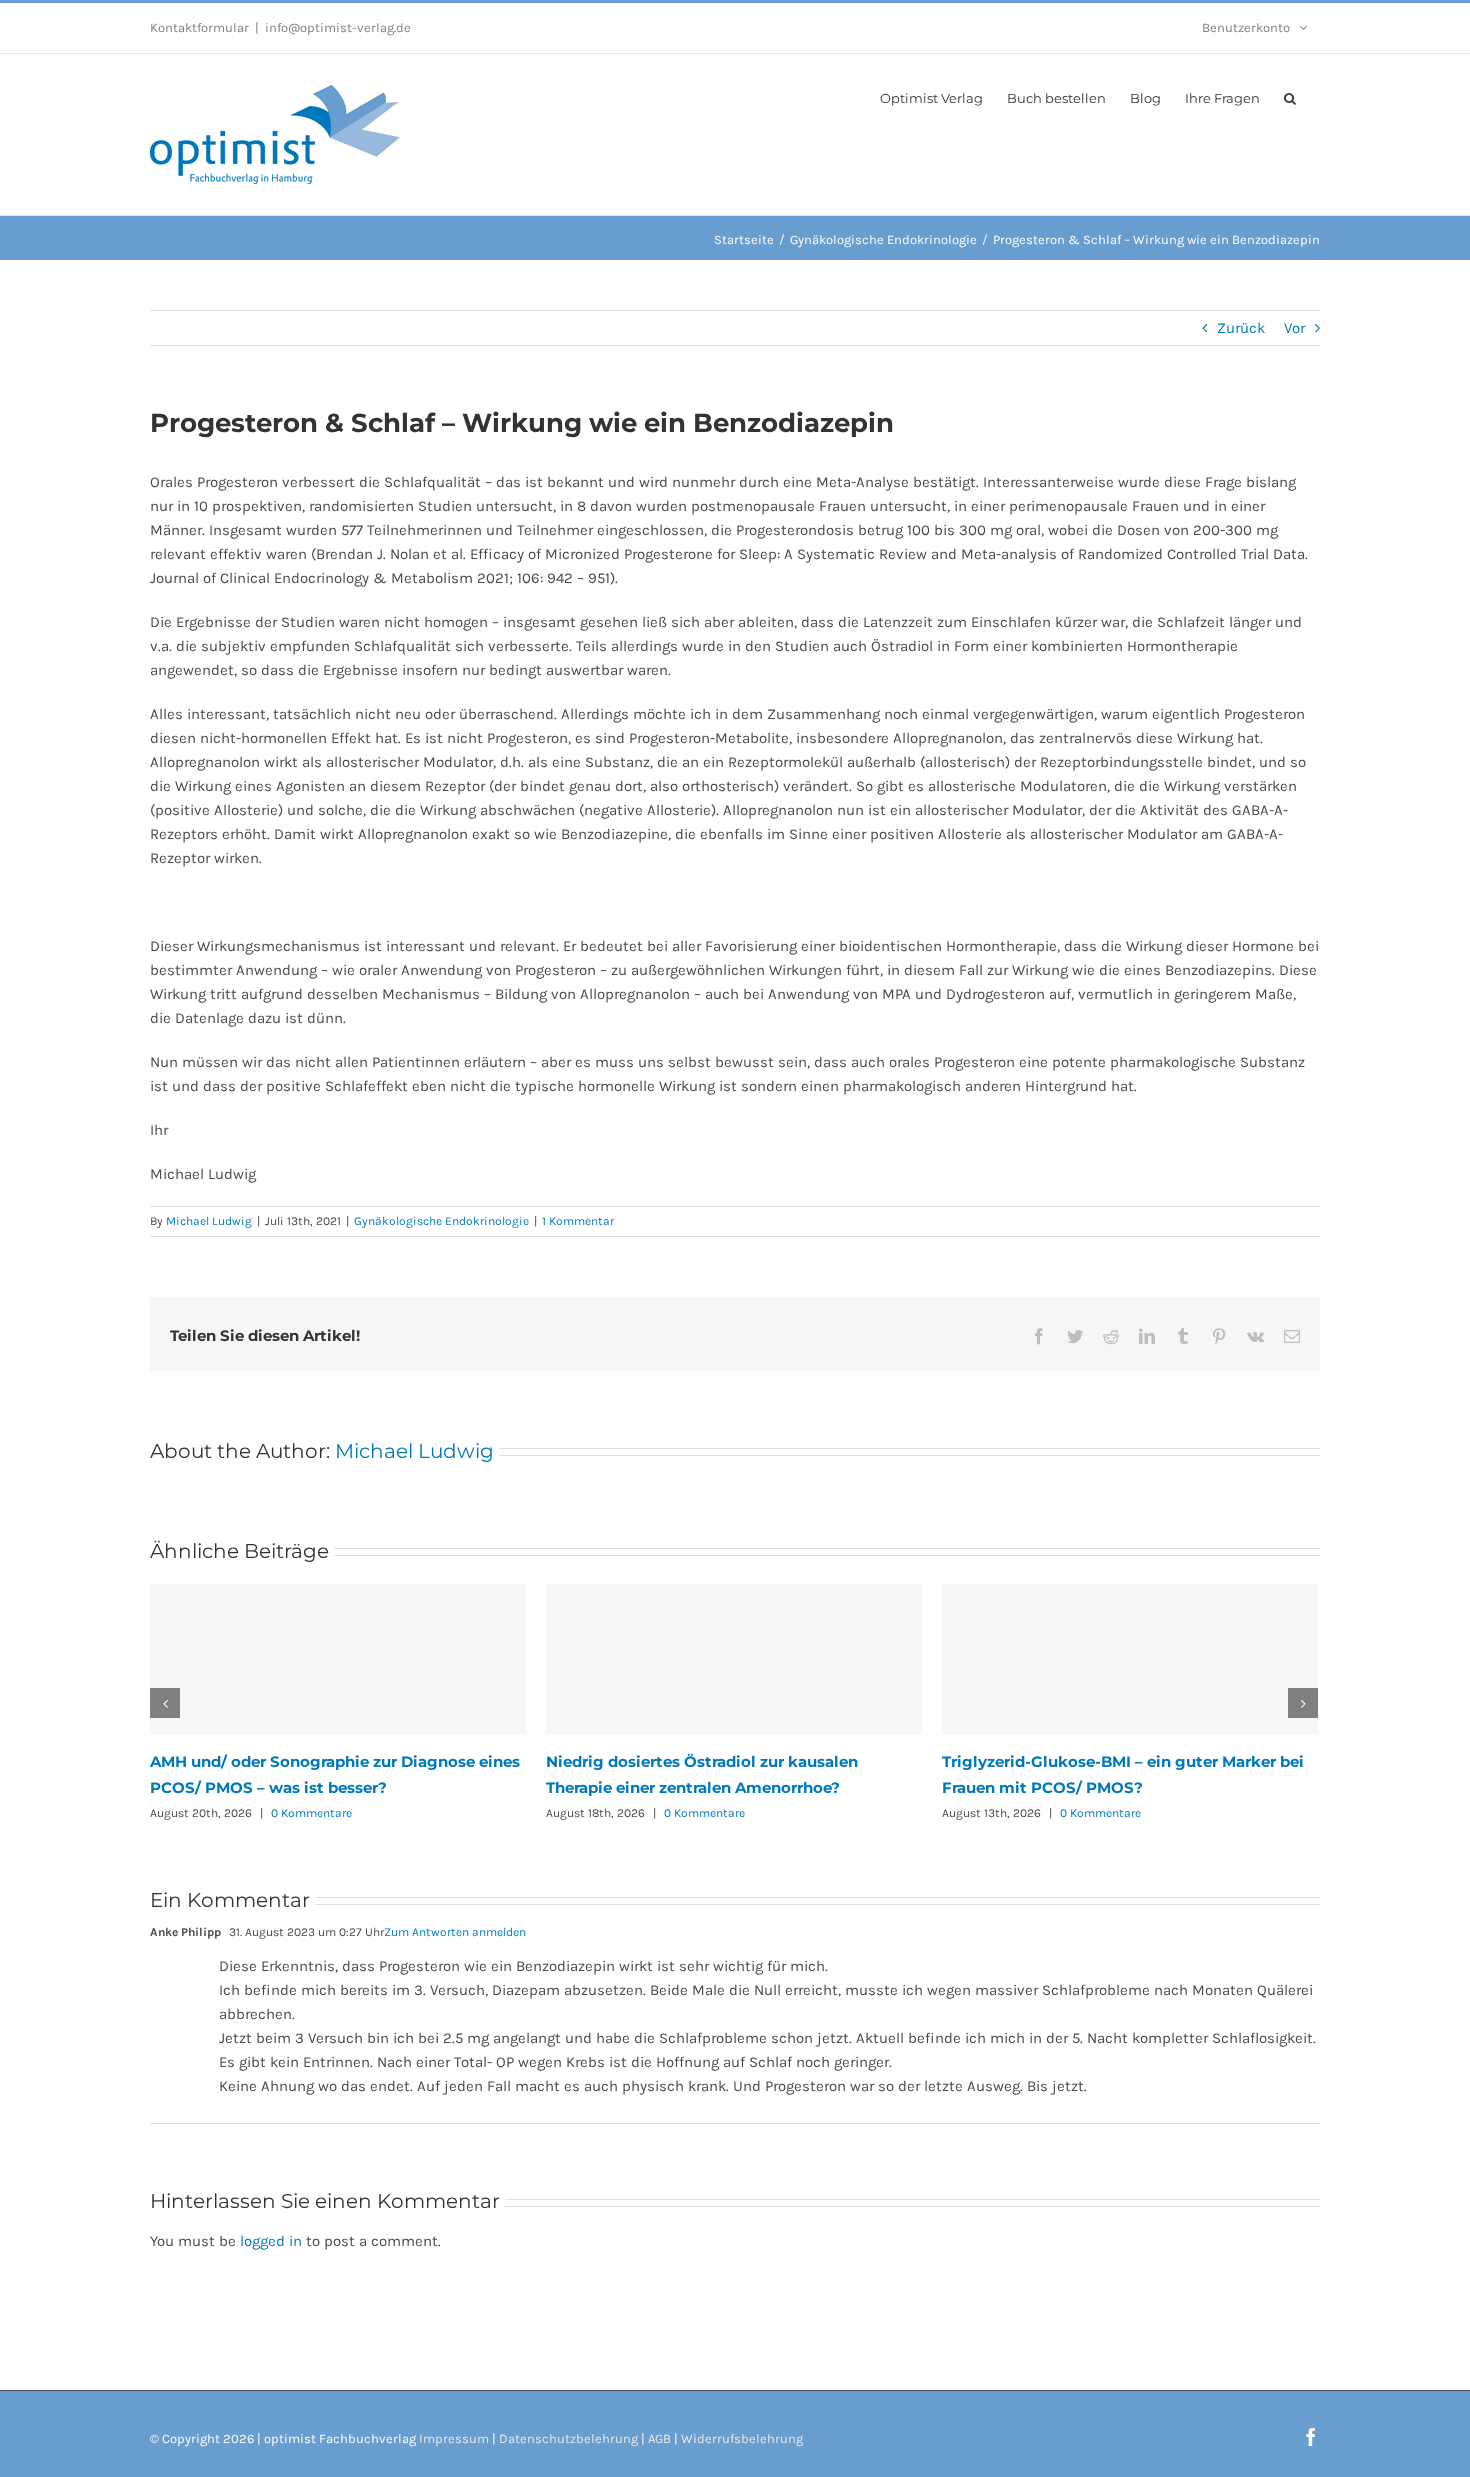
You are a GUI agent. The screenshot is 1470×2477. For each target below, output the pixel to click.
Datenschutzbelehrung (568, 2438)
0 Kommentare (311, 1813)
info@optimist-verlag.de (338, 27)
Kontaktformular (199, 27)
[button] (1290, 97)
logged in (271, 2241)
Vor (1294, 328)
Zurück (1241, 328)
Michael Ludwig (209, 1221)
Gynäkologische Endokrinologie (441, 1221)
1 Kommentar (578, 1221)
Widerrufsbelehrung (742, 2438)
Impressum (454, 2438)
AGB (659, 2438)
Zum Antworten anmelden (455, 1932)
